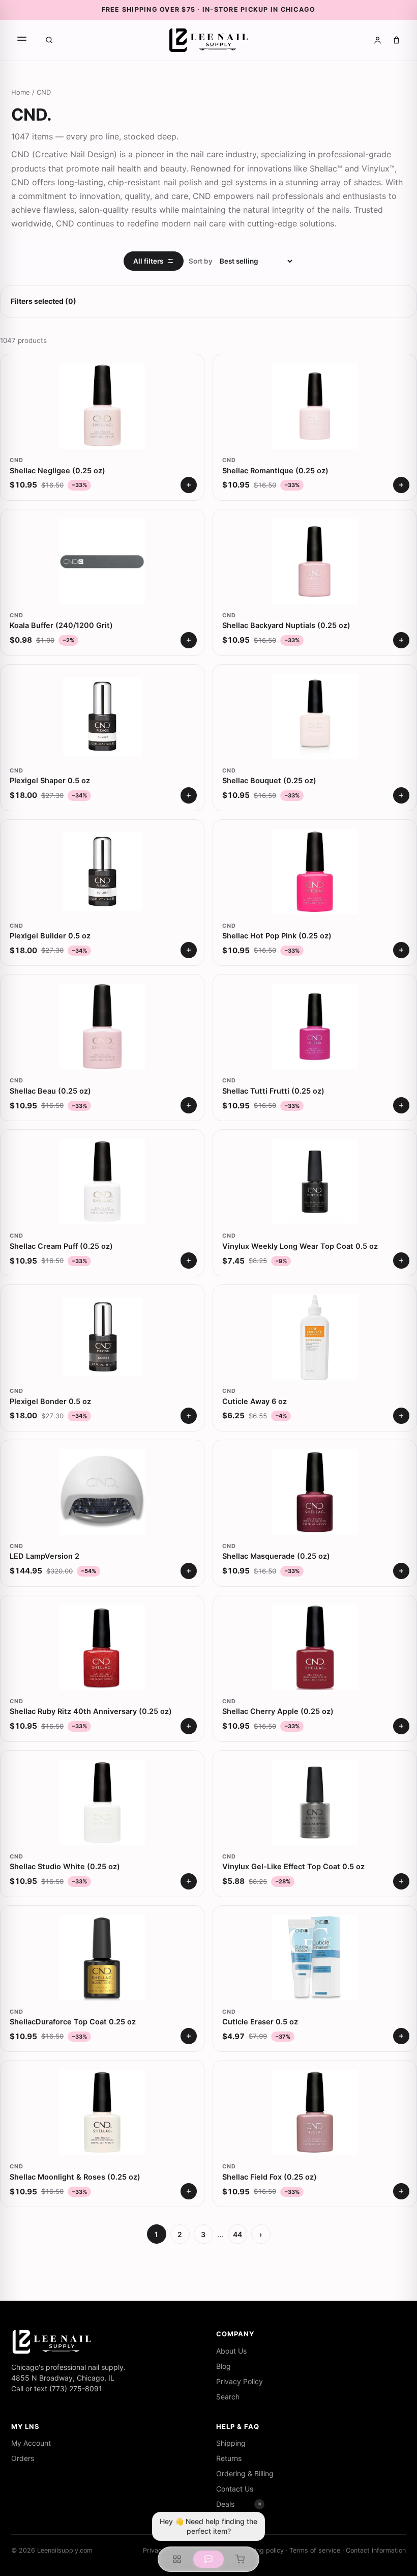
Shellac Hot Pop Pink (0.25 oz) (277, 936)
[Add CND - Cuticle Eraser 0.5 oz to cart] (401, 2036)
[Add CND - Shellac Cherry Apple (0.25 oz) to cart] (401, 1726)
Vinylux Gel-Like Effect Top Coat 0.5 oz (293, 1867)
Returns (229, 2458)
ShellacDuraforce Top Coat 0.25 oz (73, 2022)
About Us (231, 2351)
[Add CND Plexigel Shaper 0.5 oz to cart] (189, 795)
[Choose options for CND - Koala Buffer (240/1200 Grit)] (189, 640)
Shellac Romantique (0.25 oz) (275, 471)
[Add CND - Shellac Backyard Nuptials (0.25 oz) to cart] (401, 640)
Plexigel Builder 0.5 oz (50, 936)
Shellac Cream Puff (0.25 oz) (61, 1246)
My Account (31, 2443)
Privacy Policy (240, 2381)
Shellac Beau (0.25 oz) (50, 1091)
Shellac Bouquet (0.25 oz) (269, 781)
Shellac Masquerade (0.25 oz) (276, 1556)
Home (21, 92)
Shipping (231, 2443)
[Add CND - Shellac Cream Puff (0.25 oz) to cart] (189, 1261)
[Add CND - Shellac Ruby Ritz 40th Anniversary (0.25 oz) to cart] (189, 1726)
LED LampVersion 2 (44, 1556)
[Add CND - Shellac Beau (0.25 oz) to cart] (189, 1105)
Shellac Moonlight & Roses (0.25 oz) (75, 2177)
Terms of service (315, 2550)
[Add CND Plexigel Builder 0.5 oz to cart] (189, 950)
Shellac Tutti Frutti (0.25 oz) (273, 1091)
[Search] (49, 40)
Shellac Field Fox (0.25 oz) (270, 2177)
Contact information (376, 2550)
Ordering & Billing (245, 2473)
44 (237, 2234)
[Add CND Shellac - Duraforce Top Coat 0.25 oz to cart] (189, 2036)
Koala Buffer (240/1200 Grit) (61, 625)
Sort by (201, 261)
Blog (224, 2366)
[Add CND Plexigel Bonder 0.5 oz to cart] (189, 1416)
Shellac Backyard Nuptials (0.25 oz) (286, 625)
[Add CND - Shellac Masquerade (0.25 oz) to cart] (401, 1571)
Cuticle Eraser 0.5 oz (260, 2022)
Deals (225, 2504)
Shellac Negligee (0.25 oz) (57, 471)
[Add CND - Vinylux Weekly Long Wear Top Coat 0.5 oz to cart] (401, 1261)
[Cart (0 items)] (396, 40)
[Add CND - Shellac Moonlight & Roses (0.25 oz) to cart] (189, 2191)
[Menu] (22, 40)
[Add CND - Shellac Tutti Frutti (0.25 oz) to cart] (401, 1105)
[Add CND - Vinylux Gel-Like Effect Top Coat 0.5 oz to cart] (401, 1881)
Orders (23, 2458)
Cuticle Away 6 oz (255, 1401)
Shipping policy (261, 2550)
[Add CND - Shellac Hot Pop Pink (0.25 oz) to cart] (401, 950)
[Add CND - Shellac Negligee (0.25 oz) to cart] (189, 485)
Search (228, 2397)
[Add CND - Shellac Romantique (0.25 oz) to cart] (401, 485)
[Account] (378, 40)
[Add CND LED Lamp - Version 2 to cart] (189, 1571)
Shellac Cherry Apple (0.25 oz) (278, 1711)
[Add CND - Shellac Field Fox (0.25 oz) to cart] (401, 2191)
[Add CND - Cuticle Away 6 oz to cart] (401, 1416)
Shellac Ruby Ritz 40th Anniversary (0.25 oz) (91, 1711)
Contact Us (235, 2489)
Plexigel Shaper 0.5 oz (50, 781)
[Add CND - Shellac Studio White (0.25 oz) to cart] (189, 1881)
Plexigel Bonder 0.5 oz (50, 1401)
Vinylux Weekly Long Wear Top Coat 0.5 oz (300, 1246)
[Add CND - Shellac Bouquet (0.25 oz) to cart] (401, 795)
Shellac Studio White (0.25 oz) (65, 1867)
